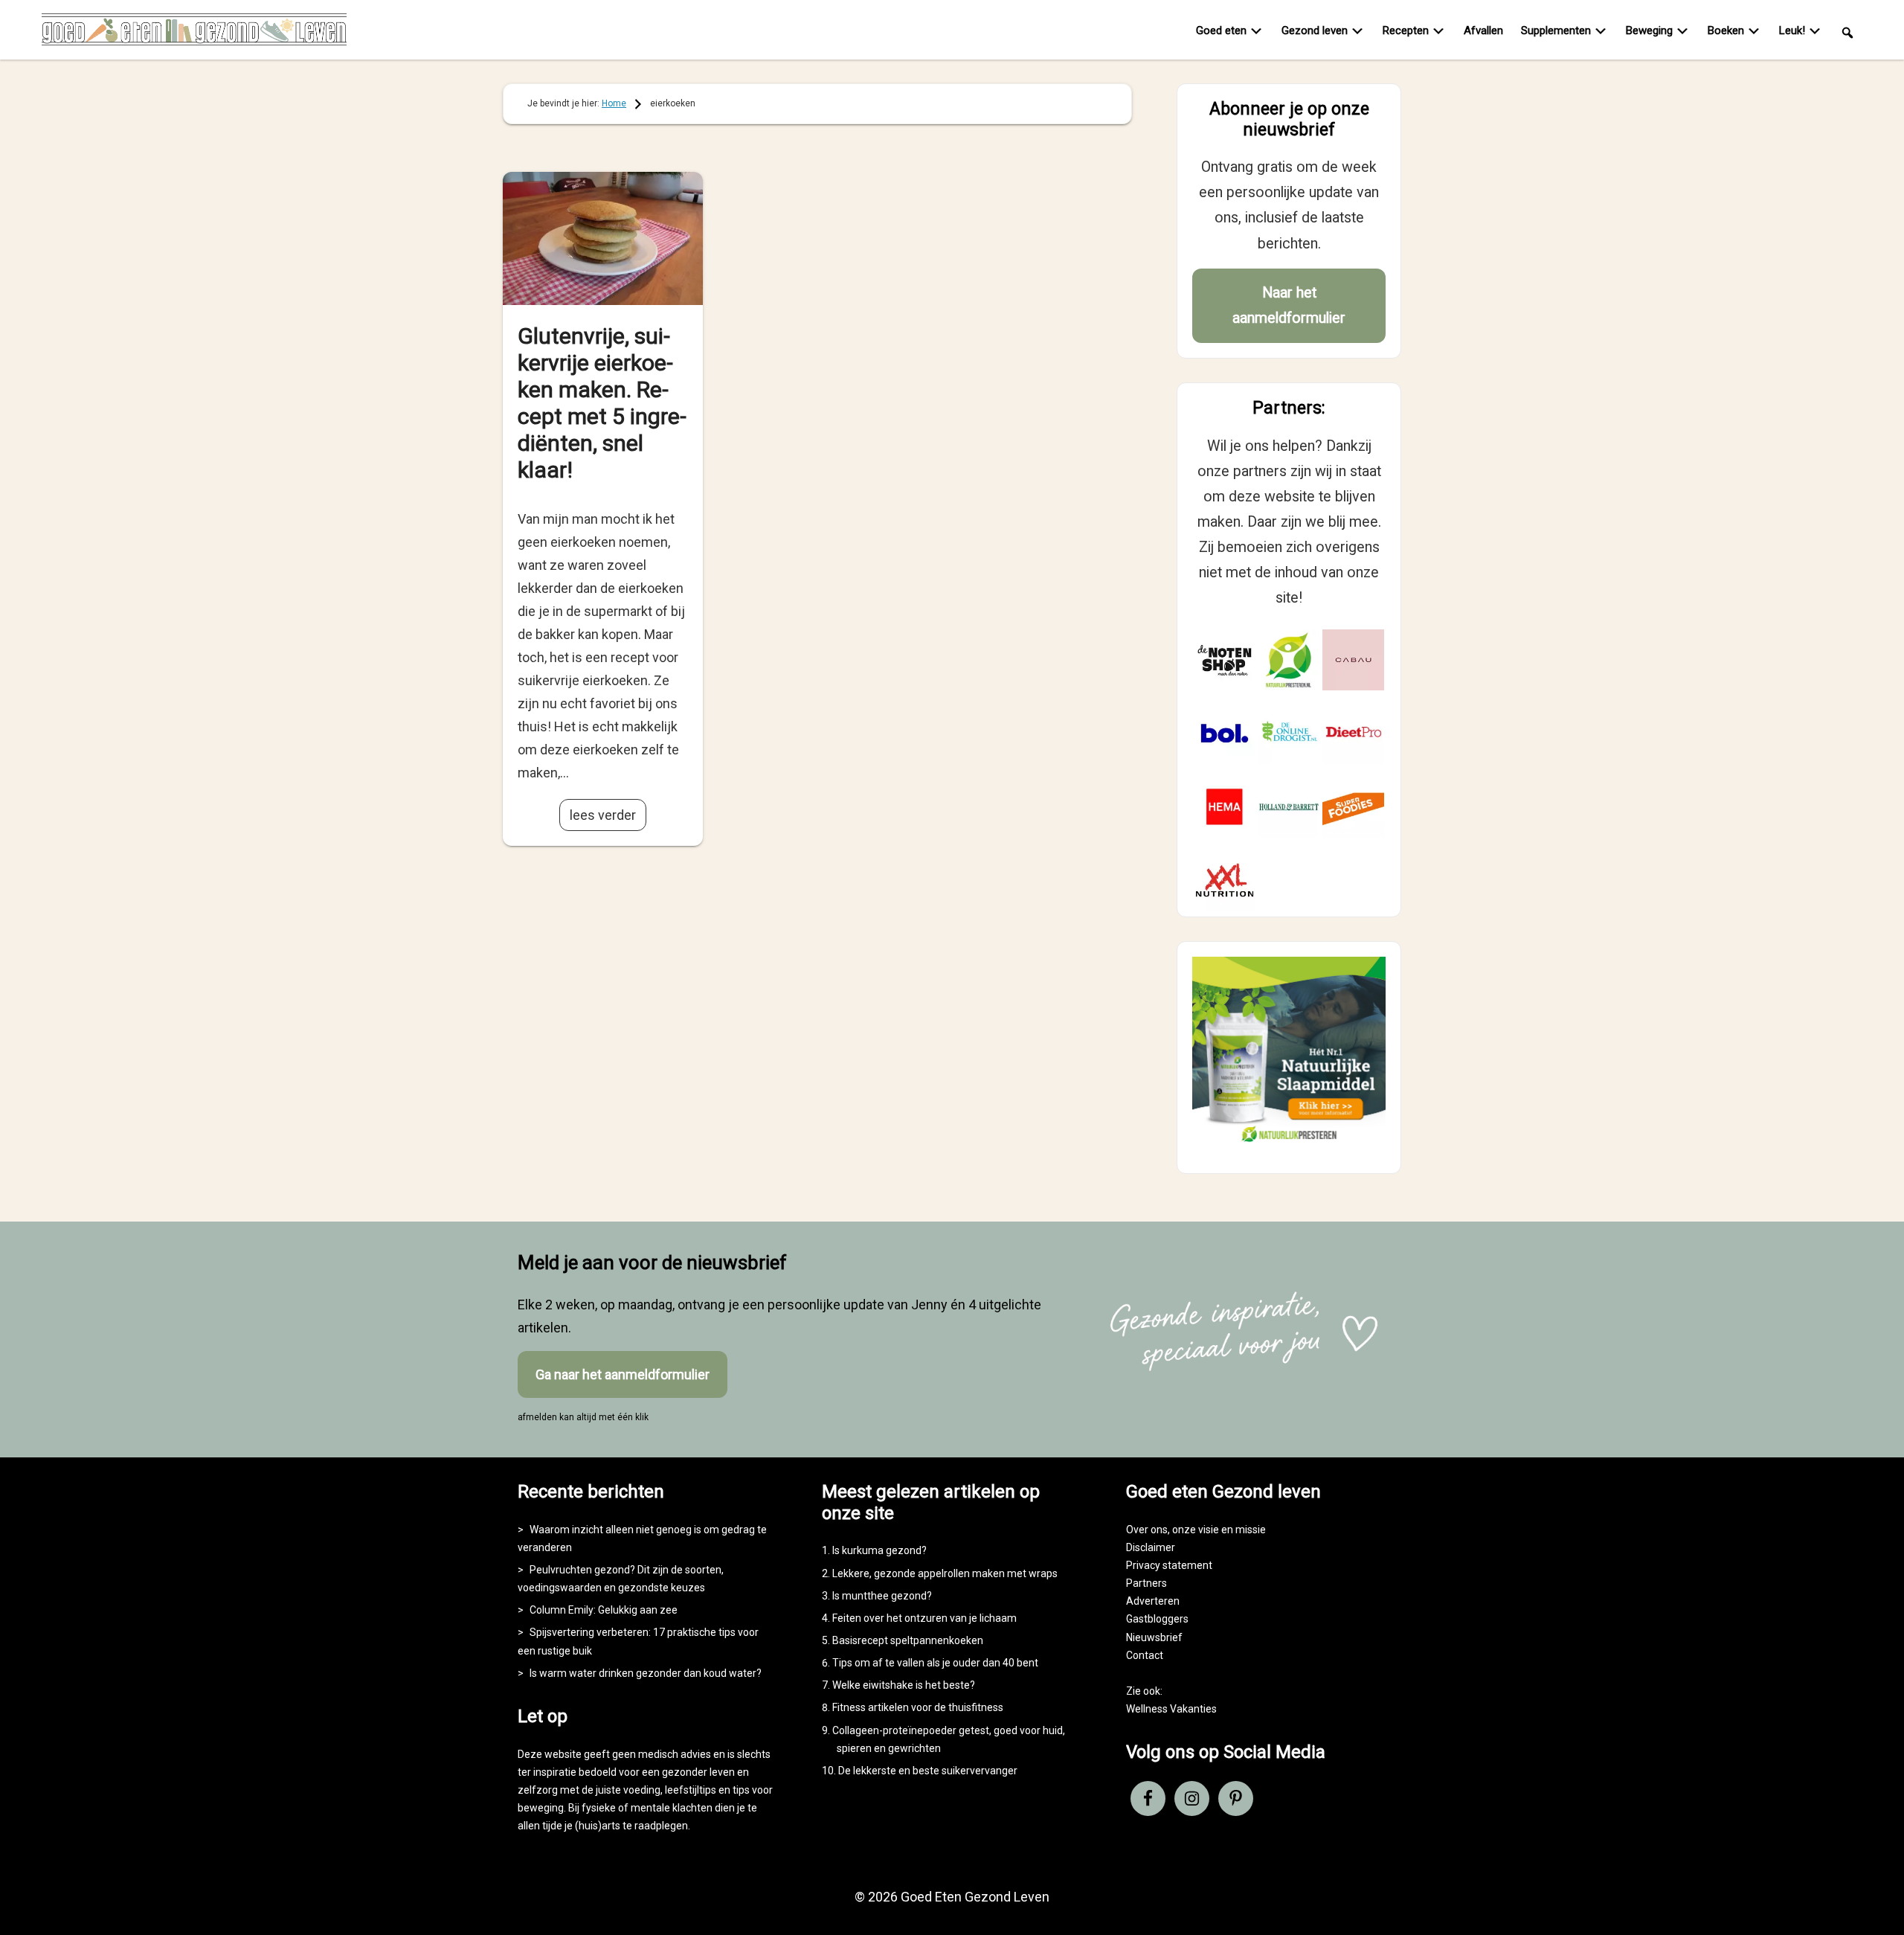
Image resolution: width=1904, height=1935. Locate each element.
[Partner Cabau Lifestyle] (1353, 660)
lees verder (603, 815)
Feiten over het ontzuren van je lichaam (924, 1618)
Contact (1145, 1655)
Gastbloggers (1157, 1619)
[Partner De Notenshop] (1225, 660)
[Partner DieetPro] (1353, 733)
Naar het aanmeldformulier (1289, 305)
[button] (1847, 32)
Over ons (1147, 1530)
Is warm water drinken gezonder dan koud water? (646, 1673)
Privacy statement (1169, 1565)
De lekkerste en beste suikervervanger (928, 1771)
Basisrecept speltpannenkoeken (908, 1640)
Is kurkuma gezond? (879, 1550)
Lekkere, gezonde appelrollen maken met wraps (945, 1573)
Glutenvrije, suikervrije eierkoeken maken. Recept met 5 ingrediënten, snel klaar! (602, 403)
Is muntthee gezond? (882, 1596)
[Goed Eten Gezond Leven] (194, 33)
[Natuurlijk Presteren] (1289, 1145)
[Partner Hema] (1225, 807)
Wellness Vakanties (1171, 1709)
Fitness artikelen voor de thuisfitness (918, 1707)
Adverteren (1153, 1601)
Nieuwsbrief (1154, 1637)
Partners (1146, 1583)
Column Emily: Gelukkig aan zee (604, 1610)
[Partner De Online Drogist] (1289, 733)
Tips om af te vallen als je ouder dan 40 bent (935, 1663)
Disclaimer (1151, 1547)
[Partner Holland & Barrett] (1289, 807)
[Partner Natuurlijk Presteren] (1289, 660)
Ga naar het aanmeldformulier (623, 1374)
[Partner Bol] (1225, 733)
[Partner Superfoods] (1353, 807)
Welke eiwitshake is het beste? (904, 1685)
